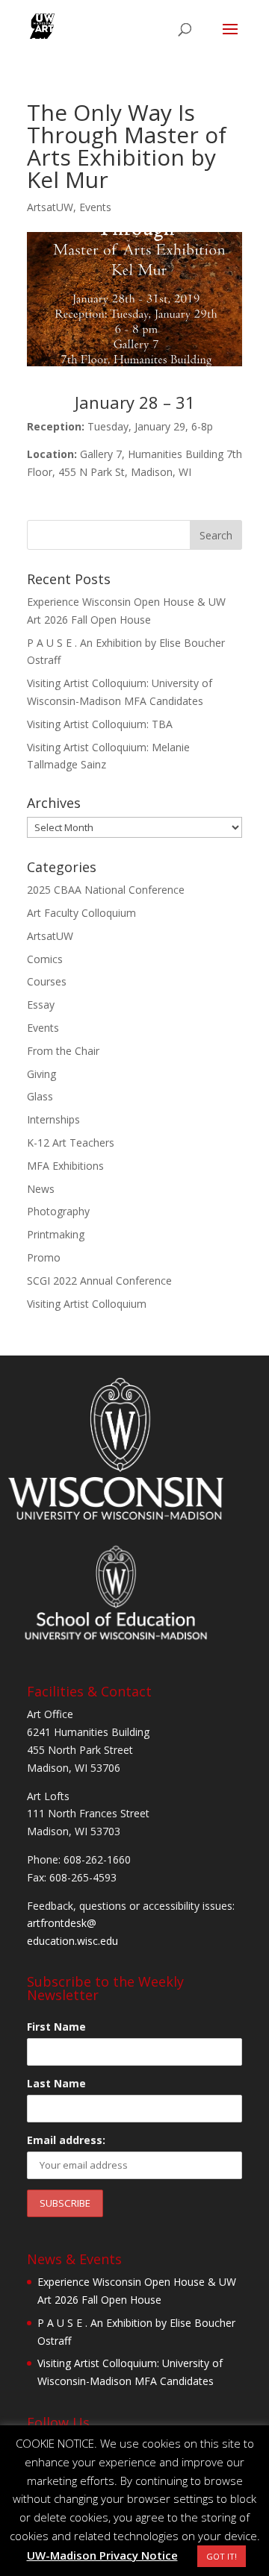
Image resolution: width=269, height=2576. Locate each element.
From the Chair (63, 1051)
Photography (58, 1211)
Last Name (56, 2083)
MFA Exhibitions (65, 1166)
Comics (45, 959)
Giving (41, 1074)
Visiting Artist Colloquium (87, 1304)
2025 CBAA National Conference (106, 890)
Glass (40, 1096)
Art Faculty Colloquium (81, 913)
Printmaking (56, 1234)
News (41, 1189)
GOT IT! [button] (222, 2556)
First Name (56, 2027)
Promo (44, 1257)
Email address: (66, 2140)
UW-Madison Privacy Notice (102, 2555)
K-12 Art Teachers (71, 1143)
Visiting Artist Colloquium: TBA (100, 724)
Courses (47, 981)
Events (95, 207)
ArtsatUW (50, 207)
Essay (41, 1005)
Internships (53, 1119)
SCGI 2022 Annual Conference (99, 1281)
